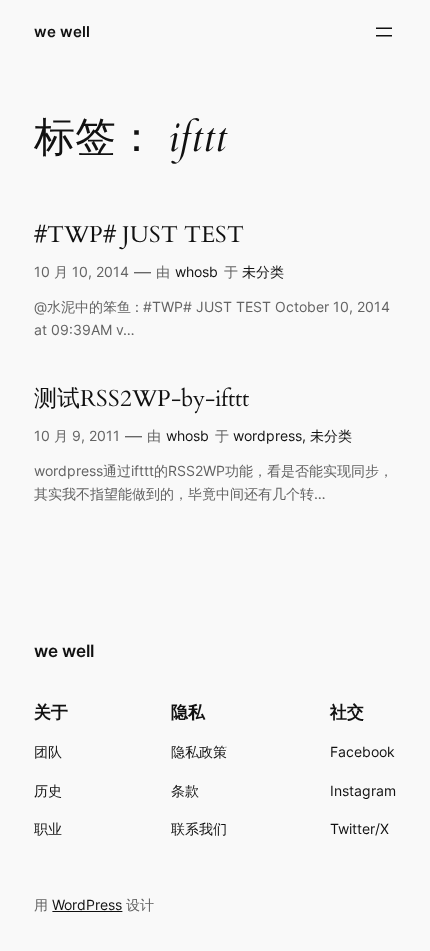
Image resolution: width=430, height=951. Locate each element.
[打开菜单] (384, 32)
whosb (196, 271)
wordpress (267, 435)
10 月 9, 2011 (77, 435)
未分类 (263, 271)
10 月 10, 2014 (81, 271)
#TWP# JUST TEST (139, 235)
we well (62, 32)
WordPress (87, 904)
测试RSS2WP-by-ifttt (141, 399)
